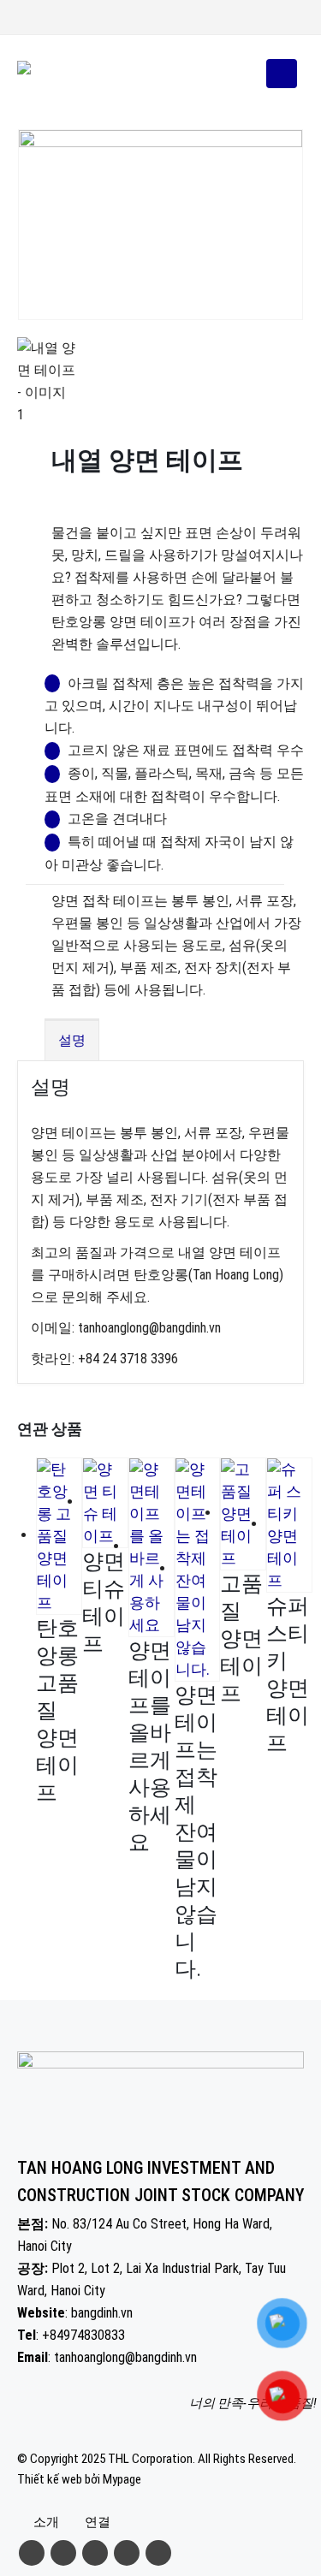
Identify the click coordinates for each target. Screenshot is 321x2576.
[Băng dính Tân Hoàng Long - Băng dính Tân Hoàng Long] (64, 74)
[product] (59, 1536)
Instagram (127, 2553)
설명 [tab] (72, 1040)
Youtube (95, 2553)
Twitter (63, 2553)
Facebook (32, 2553)
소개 (46, 2522)
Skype (158, 2553)
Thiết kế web (50, 2479)
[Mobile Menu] (282, 74)
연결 (98, 2522)
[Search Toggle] (241, 74)
